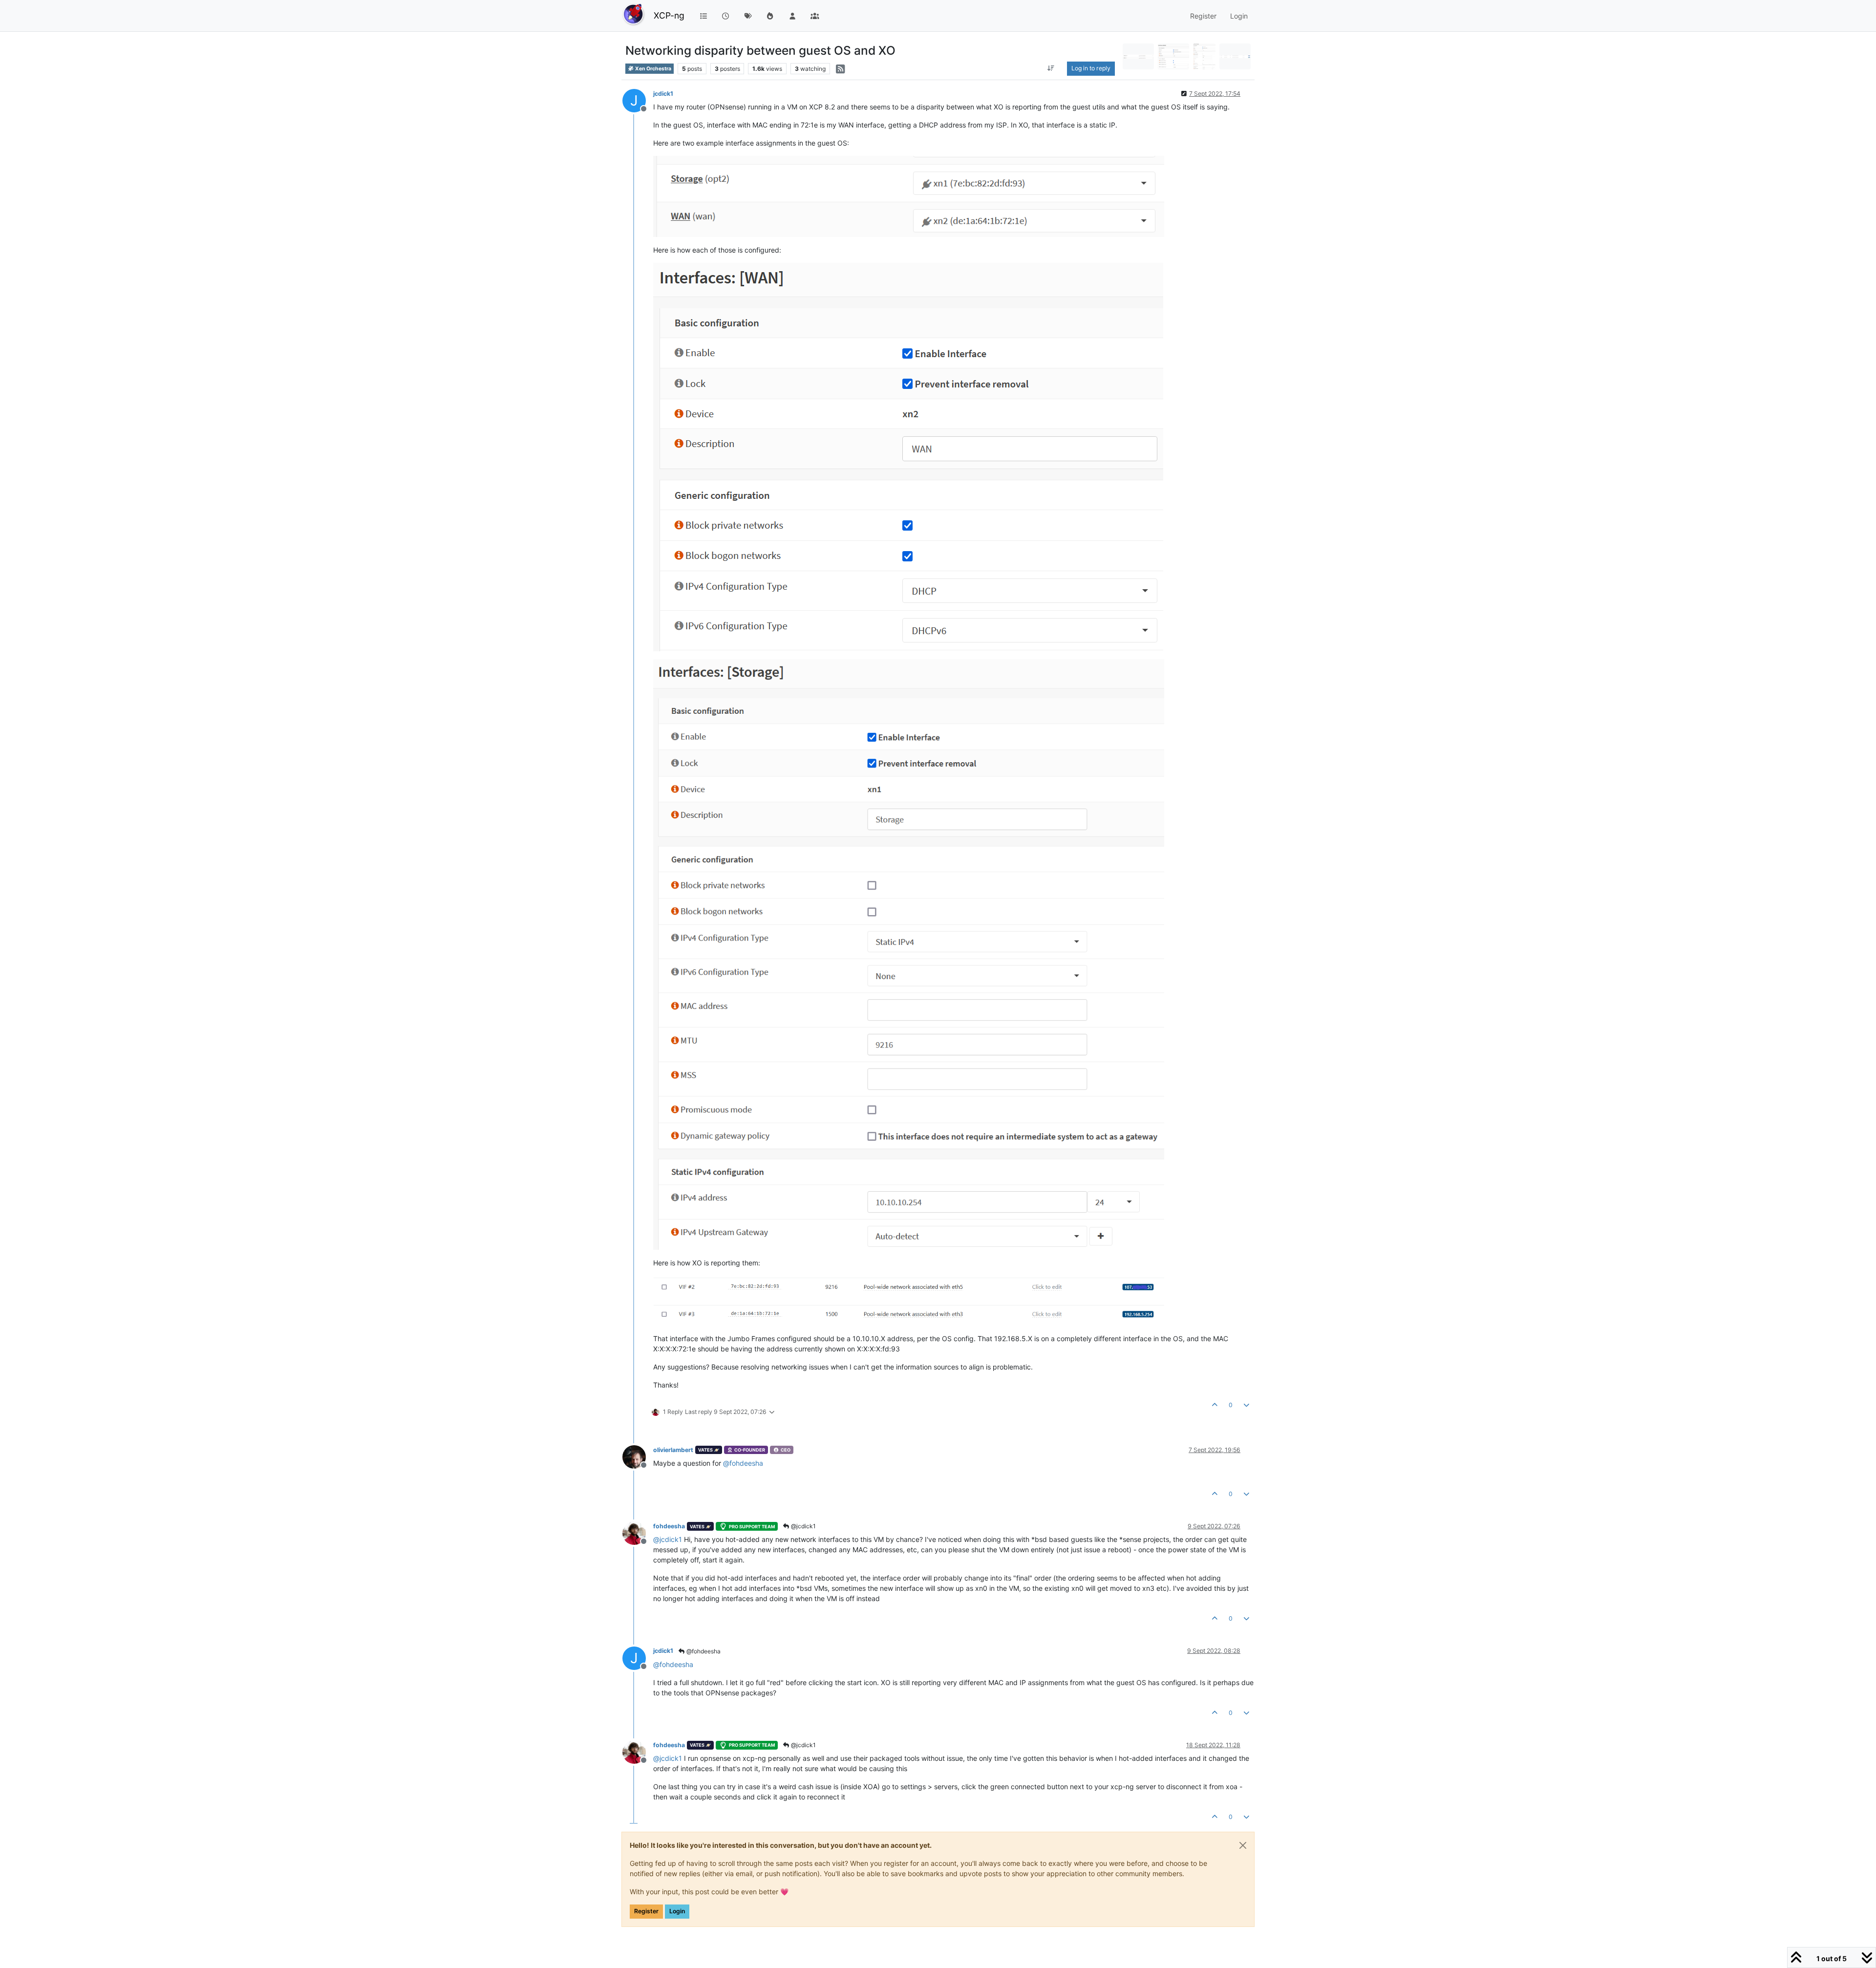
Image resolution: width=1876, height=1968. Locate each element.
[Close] (1243, 1845)
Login (677, 1911)
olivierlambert (673, 1450)
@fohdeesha (703, 1651)
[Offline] (638, 1456)
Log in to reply (1091, 68)
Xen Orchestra (653, 69)
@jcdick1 (803, 1526)
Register (646, 1911)
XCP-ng (669, 15)
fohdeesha (669, 1526)
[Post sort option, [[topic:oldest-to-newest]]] (1051, 68)
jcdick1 (663, 94)
